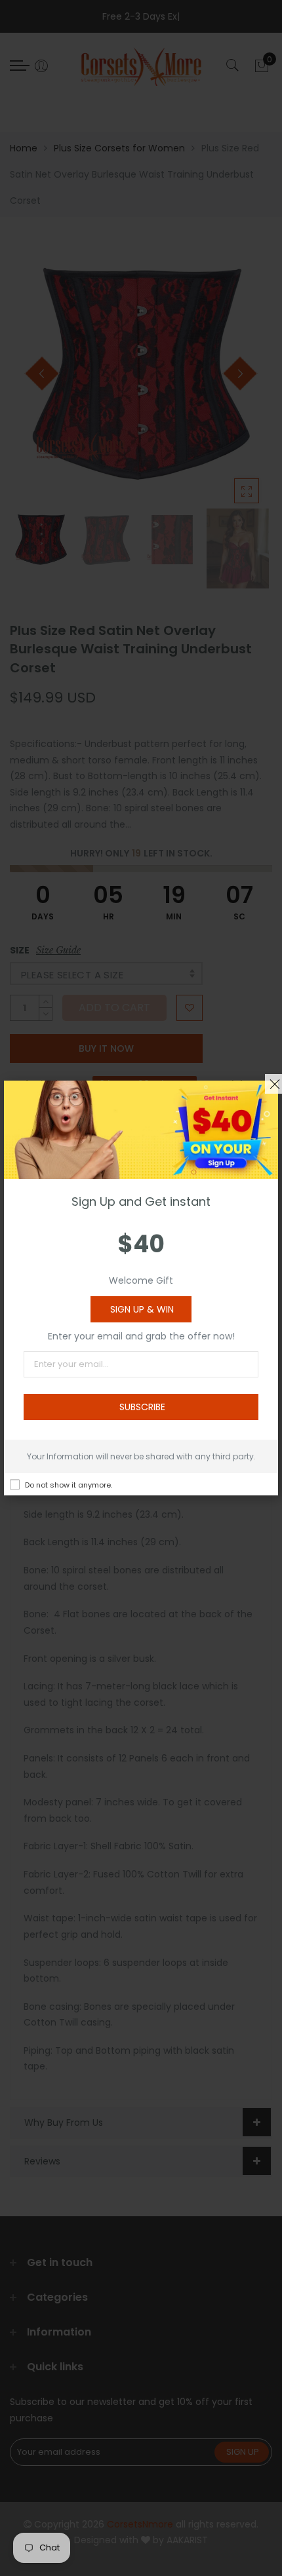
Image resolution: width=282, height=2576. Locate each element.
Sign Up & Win (142, 1309)
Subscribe (142, 1407)
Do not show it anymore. (69, 1485)
